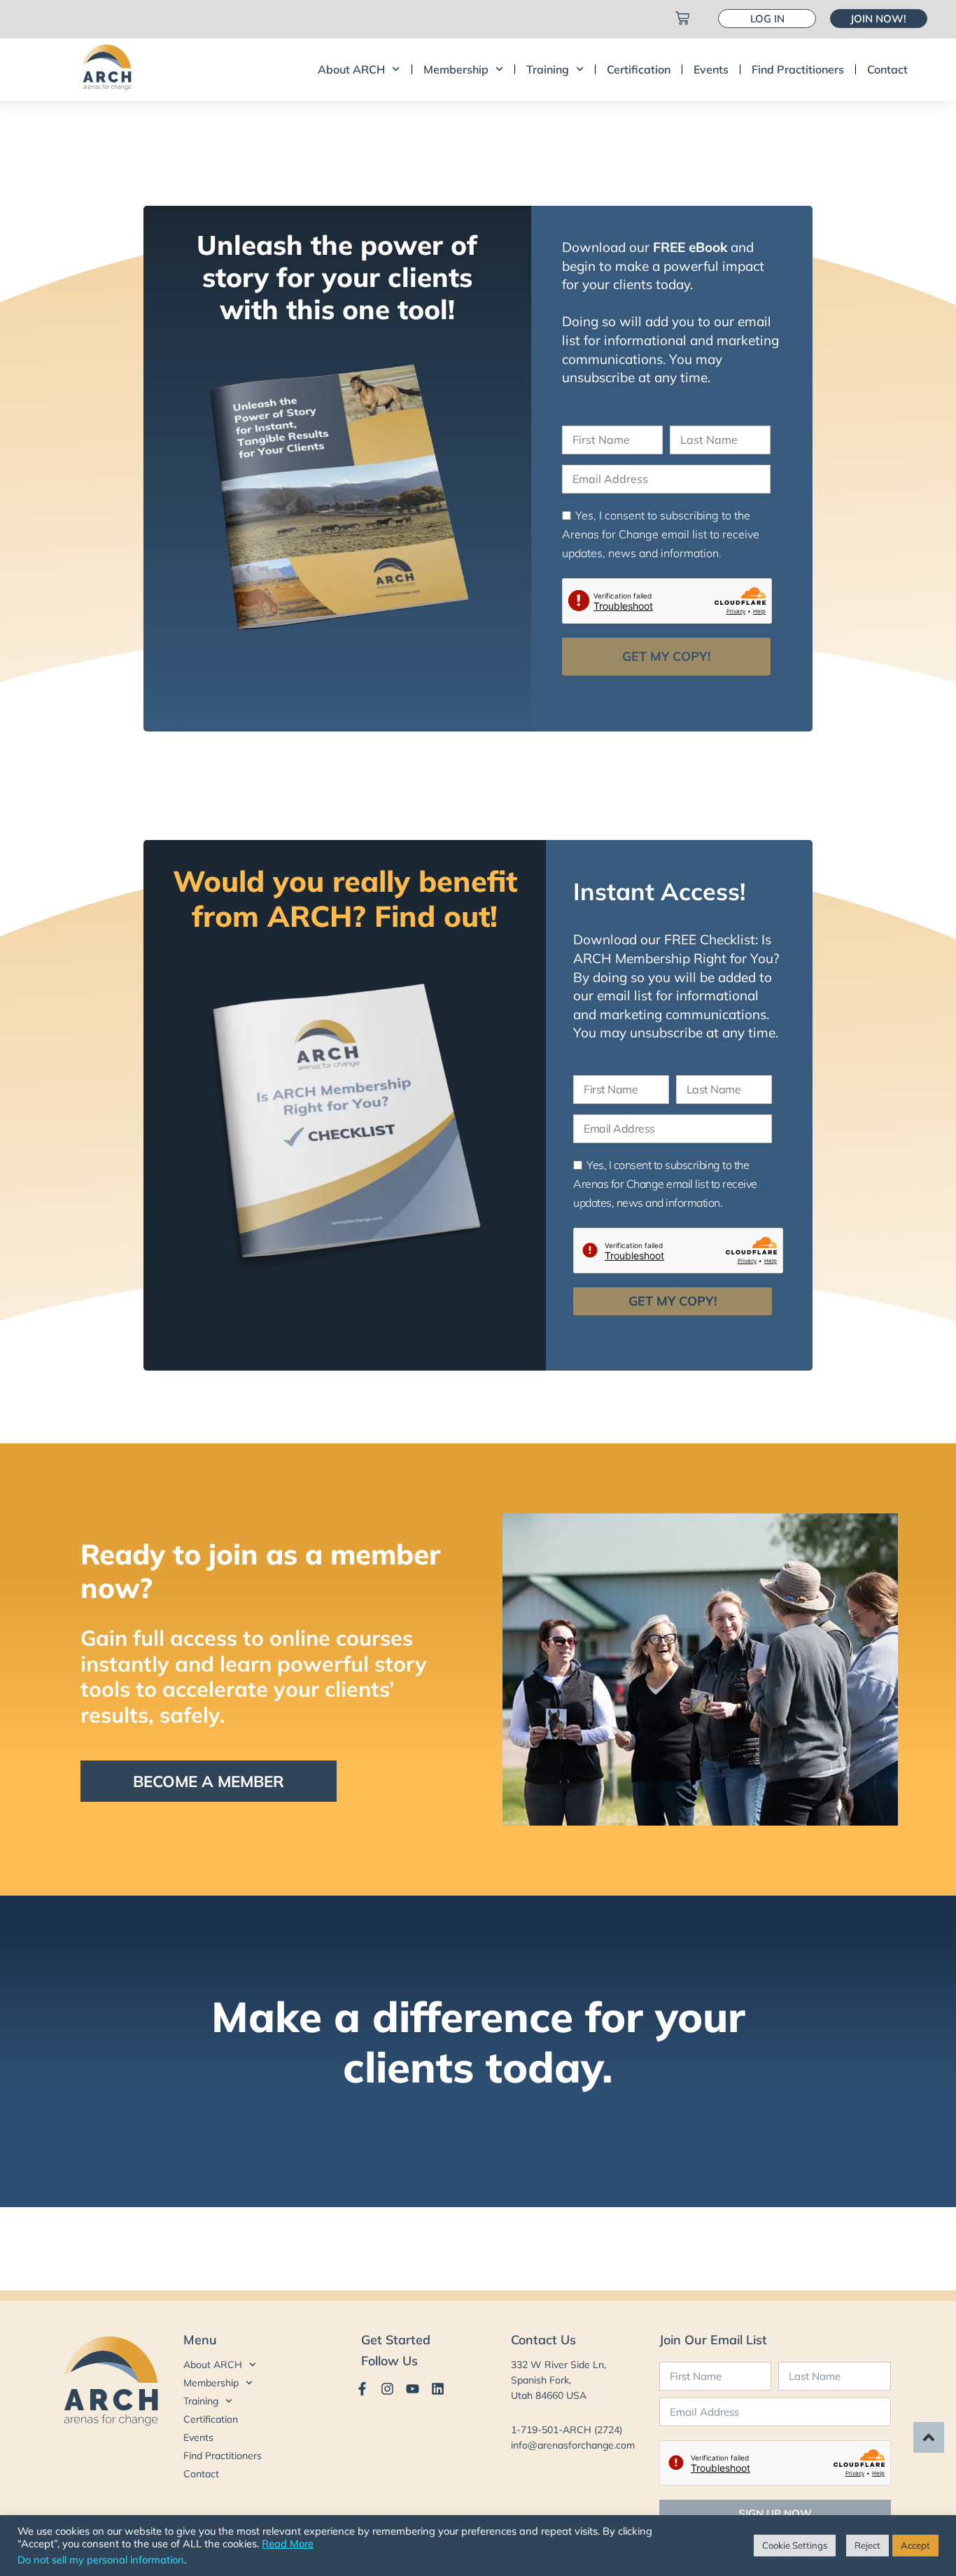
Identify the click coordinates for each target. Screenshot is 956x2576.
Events (711, 69)
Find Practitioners (798, 69)
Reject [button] (867, 2545)
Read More (288, 2544)
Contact (887, 69)
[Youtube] (413, 2389)
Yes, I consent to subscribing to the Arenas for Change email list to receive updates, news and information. (661, 534)
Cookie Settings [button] (795, 2545)
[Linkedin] (438, 2389)
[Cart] (682, 18)
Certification (639, 69)
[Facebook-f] (362, 2389)
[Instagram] (387, 2389)
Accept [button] (915, 2545)
